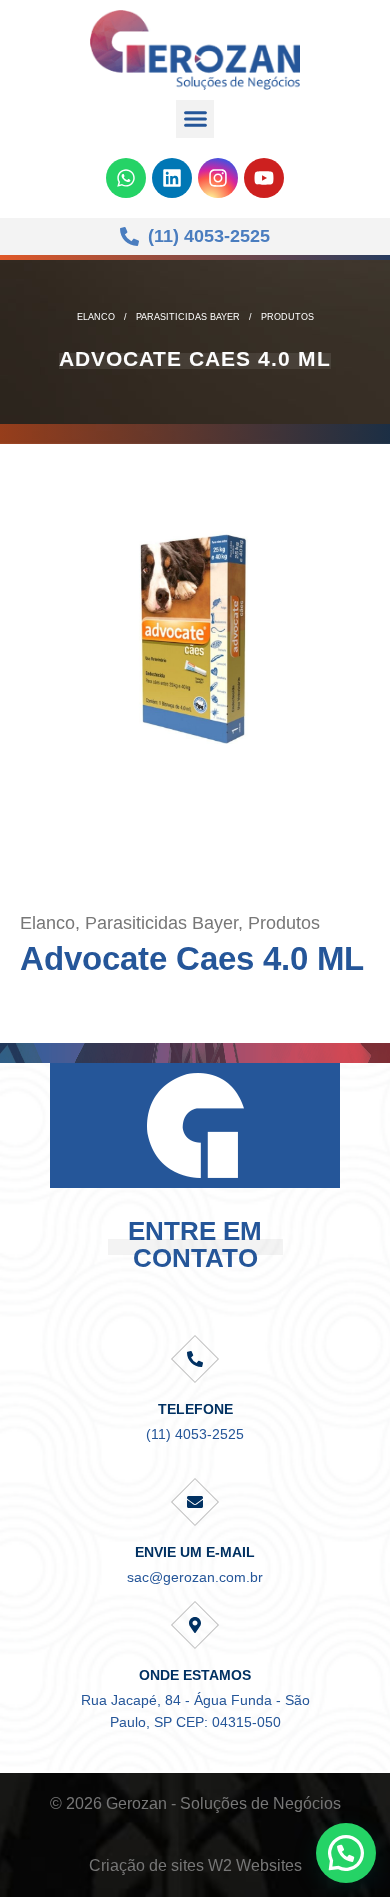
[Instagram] (218, 178)
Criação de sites (146, 1865)
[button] (195, 119)
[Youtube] (264, 178)
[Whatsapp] (126, 178)
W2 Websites (255, 1865)
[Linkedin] (172, 178)
